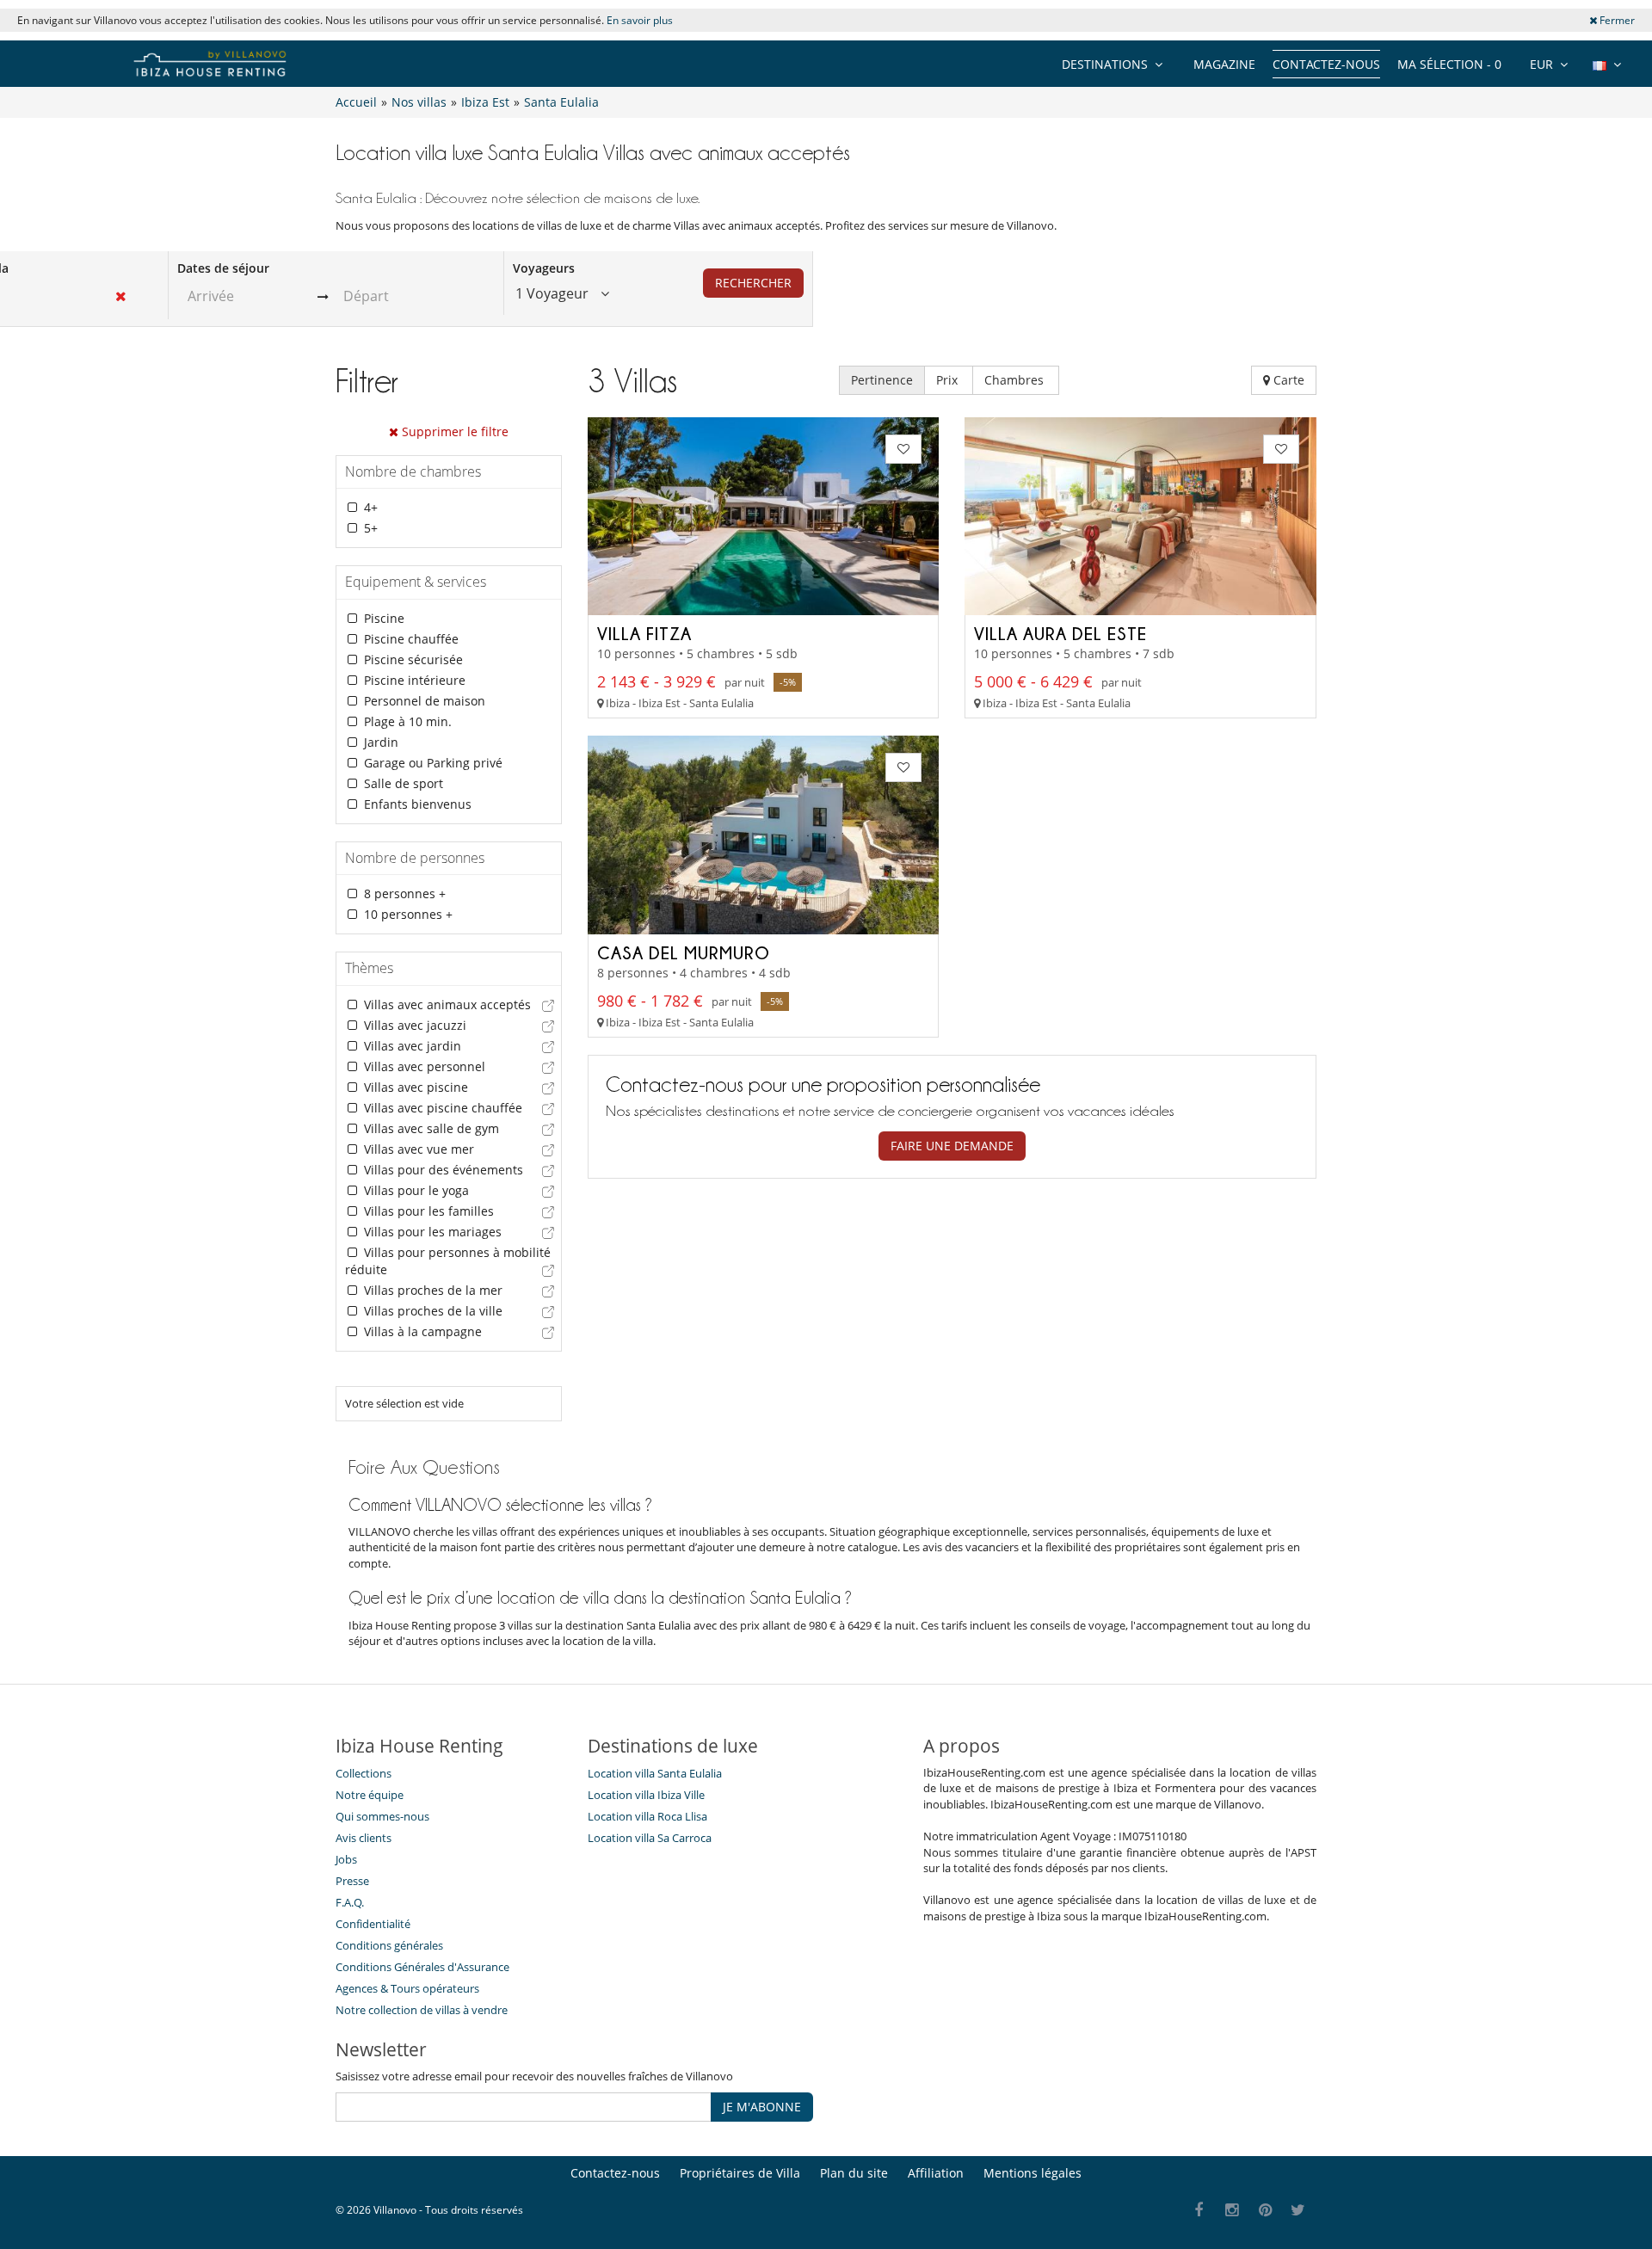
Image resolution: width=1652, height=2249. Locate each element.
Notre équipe (370, 1795)
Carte (1287, 380)
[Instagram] (1233, 2211)
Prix (949, 380)
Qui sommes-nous (382, 1816)
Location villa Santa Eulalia (655, 1773)
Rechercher (753, 283)
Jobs (346, 1859)
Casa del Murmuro (684, 952)
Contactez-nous (1326, 64)
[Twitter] (1299, 2211)
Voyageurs (544, 268)
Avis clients (364, 1838)
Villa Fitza (644, 633)
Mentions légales (1032, 2173)
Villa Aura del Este (1060, 633)
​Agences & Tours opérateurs (407, 1988)
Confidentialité (373, 1924)
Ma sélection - (1449, 64)
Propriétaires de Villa (740, 2173)
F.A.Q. (350, 1902)
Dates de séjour (223, 268)
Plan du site (854, 2173)
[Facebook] (1199, 2211)
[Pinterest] (1265, 2211)
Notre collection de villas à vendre (423, 2010)
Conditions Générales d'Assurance (422, 1967)
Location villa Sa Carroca (650, 1838)
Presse (352, 1881)
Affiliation (936, 2173)
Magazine (1224, 64)
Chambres (1016, 380)
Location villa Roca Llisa (647, 1816)
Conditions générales (389, 1945)
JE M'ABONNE (762, 2107)
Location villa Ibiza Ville (646, 1795)
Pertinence (882, 380)
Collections (364, 1773)
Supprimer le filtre (453, 431)
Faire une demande (952, 1146)
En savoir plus (640, 20)
